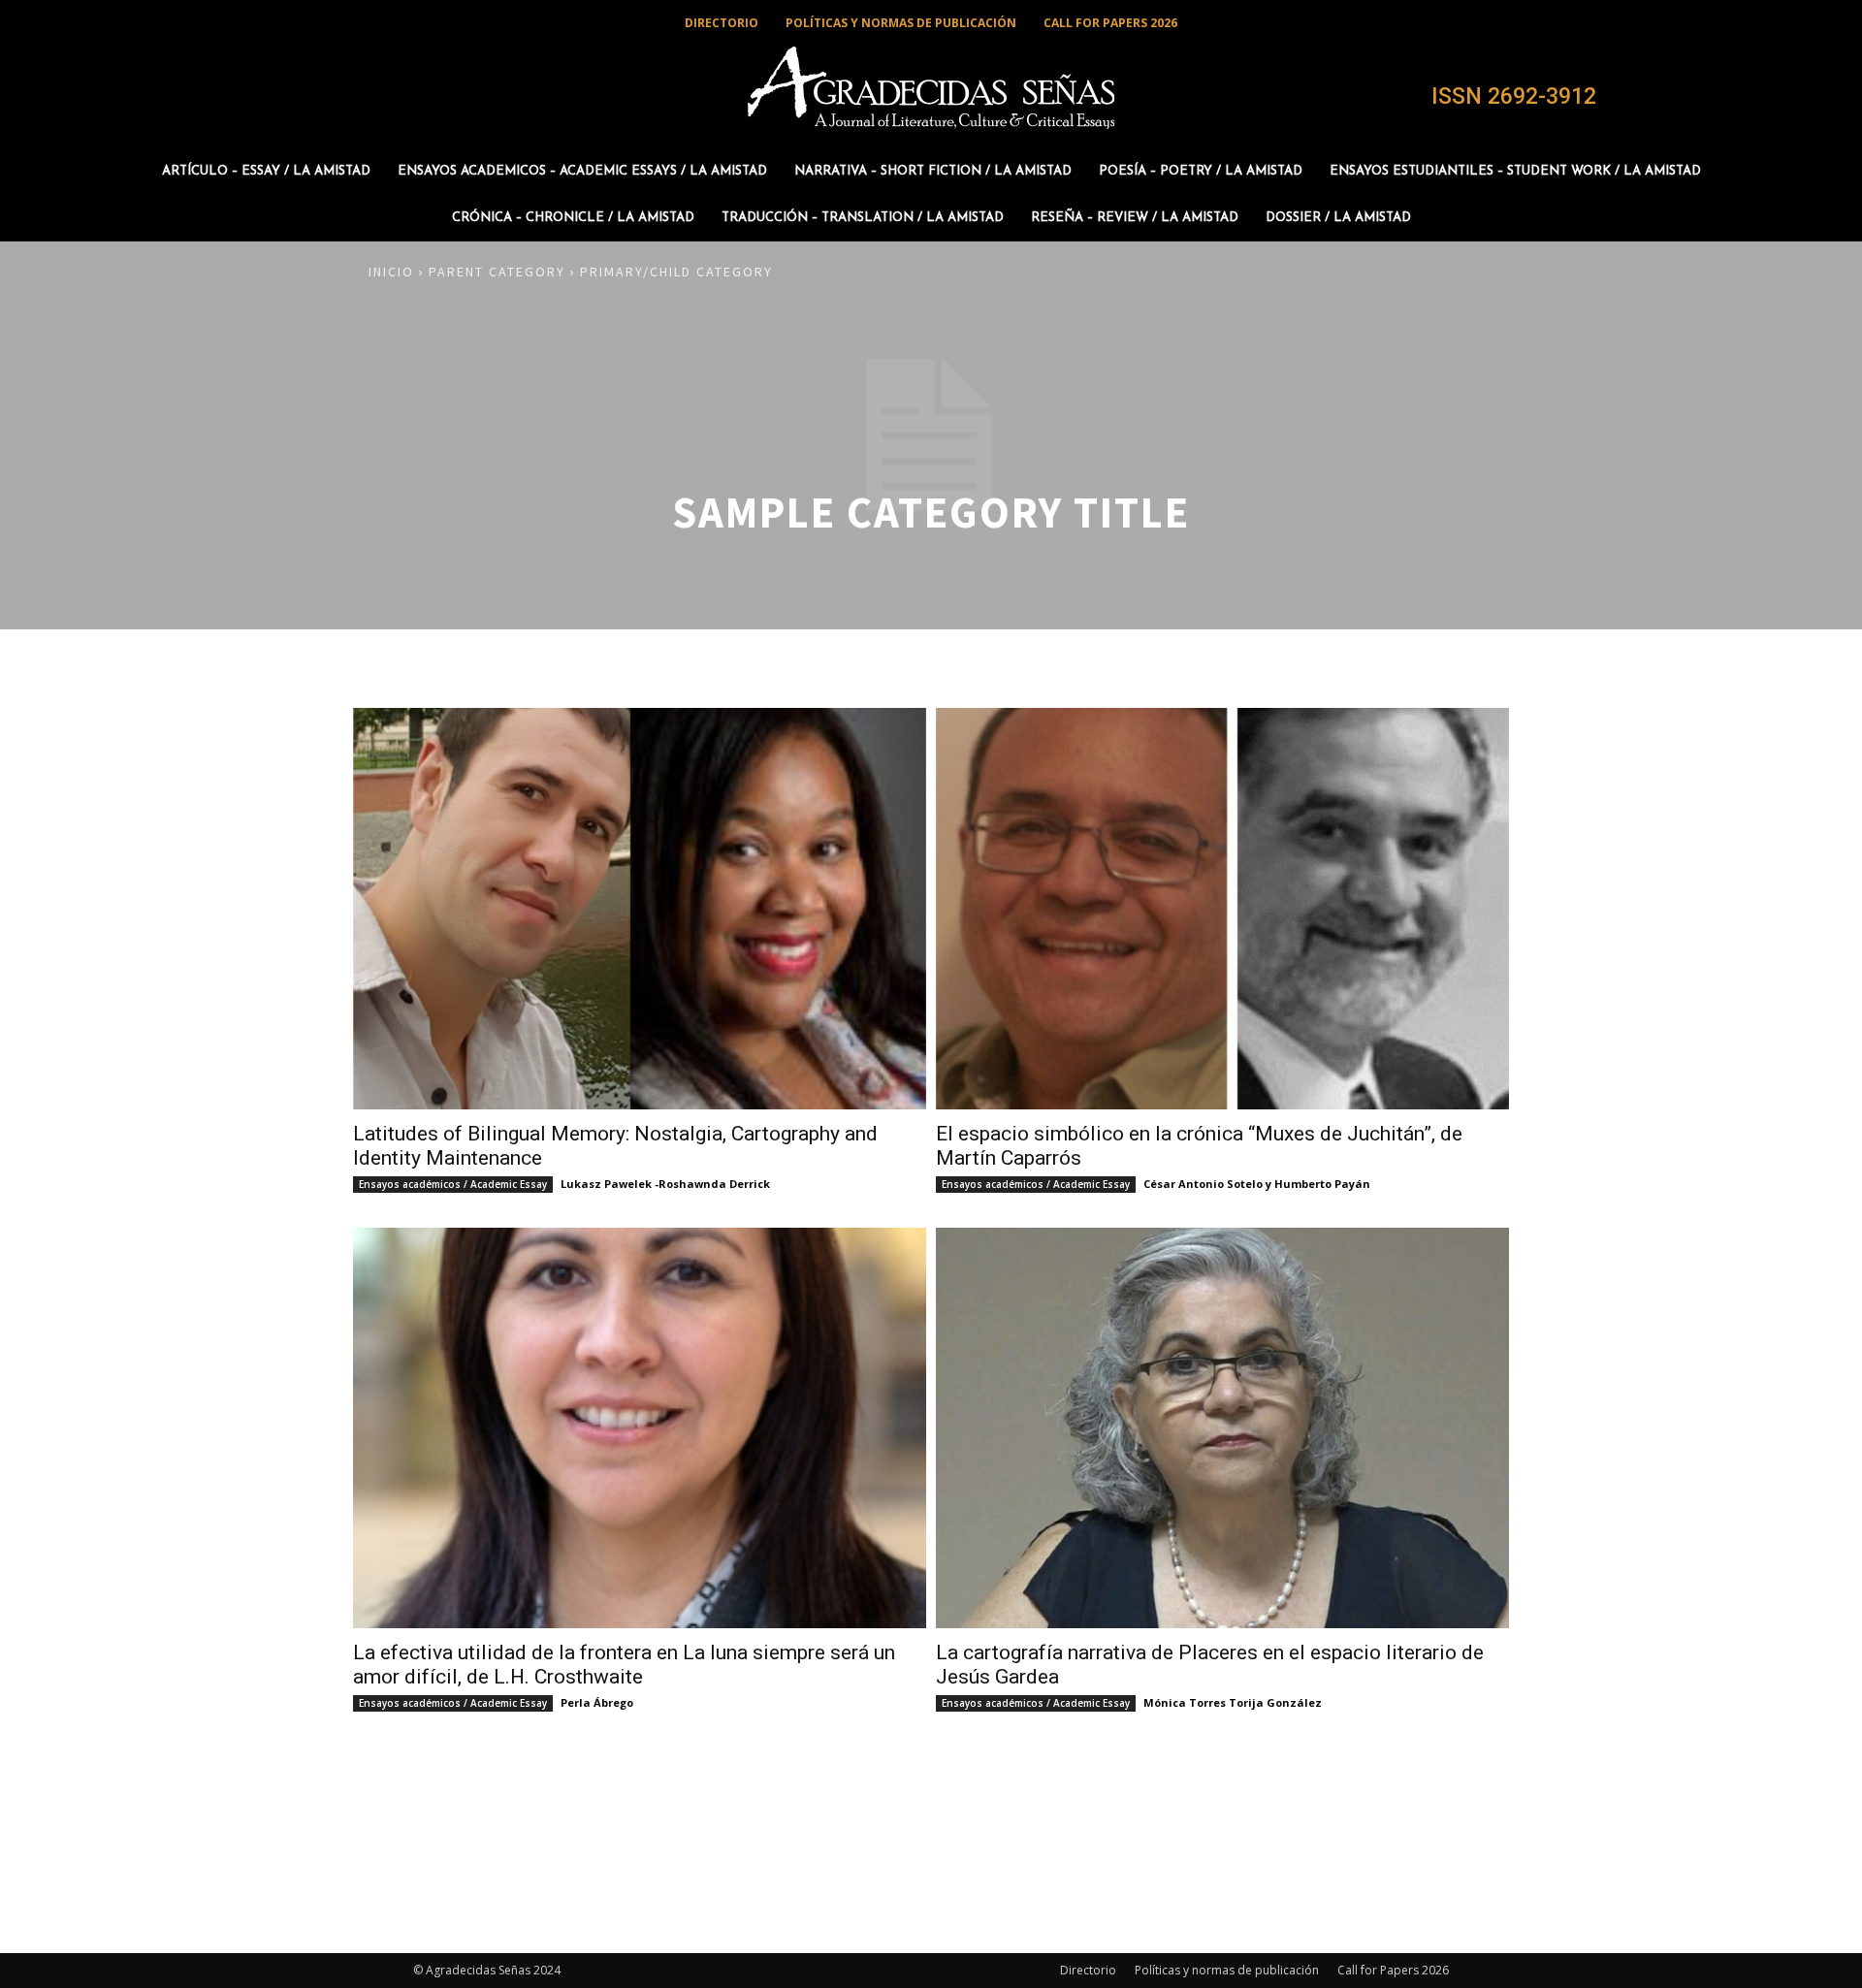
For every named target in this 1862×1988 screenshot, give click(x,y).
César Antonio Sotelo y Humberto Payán (1257, 1184)
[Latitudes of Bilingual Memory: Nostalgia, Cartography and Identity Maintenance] (640, 909)
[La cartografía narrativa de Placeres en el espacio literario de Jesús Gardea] (1222, 1428)
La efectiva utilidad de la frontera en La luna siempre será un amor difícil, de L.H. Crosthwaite (624, 1665)
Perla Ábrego (597, 1702)
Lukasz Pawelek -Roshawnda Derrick (665, 1184)
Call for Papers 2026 (1393, 1970)
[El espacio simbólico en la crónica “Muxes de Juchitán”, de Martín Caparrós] (1222, 909)
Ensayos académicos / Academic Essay (453, 1184)
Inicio (391, 272)
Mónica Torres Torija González (1233, 1702)
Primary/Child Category (676, 272)
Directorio (1088, 1970)
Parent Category (497, 272)
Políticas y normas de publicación (1227, 1970)
